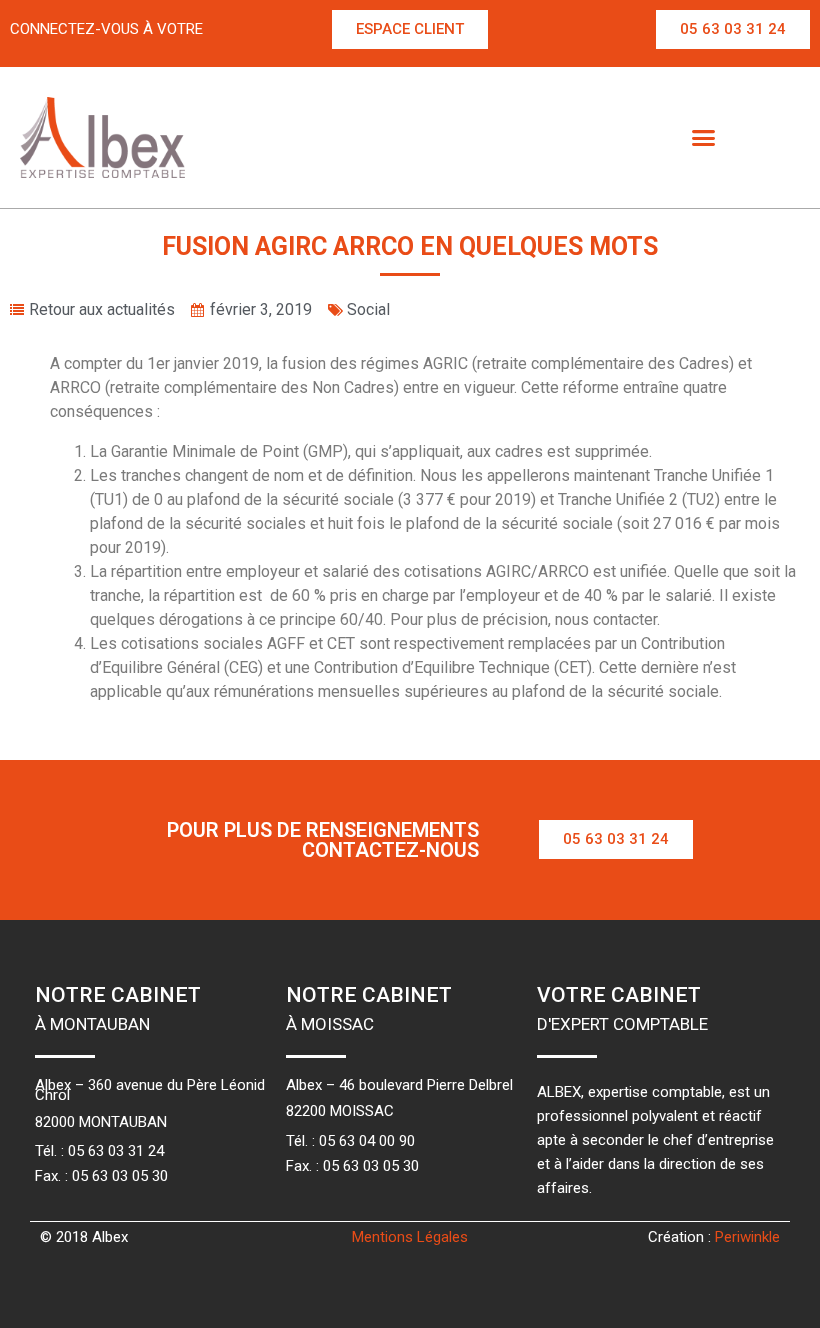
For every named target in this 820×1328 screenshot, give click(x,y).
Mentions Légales (410, 1237)
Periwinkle (747, 1237)
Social (368, 309)
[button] (410, 29)
